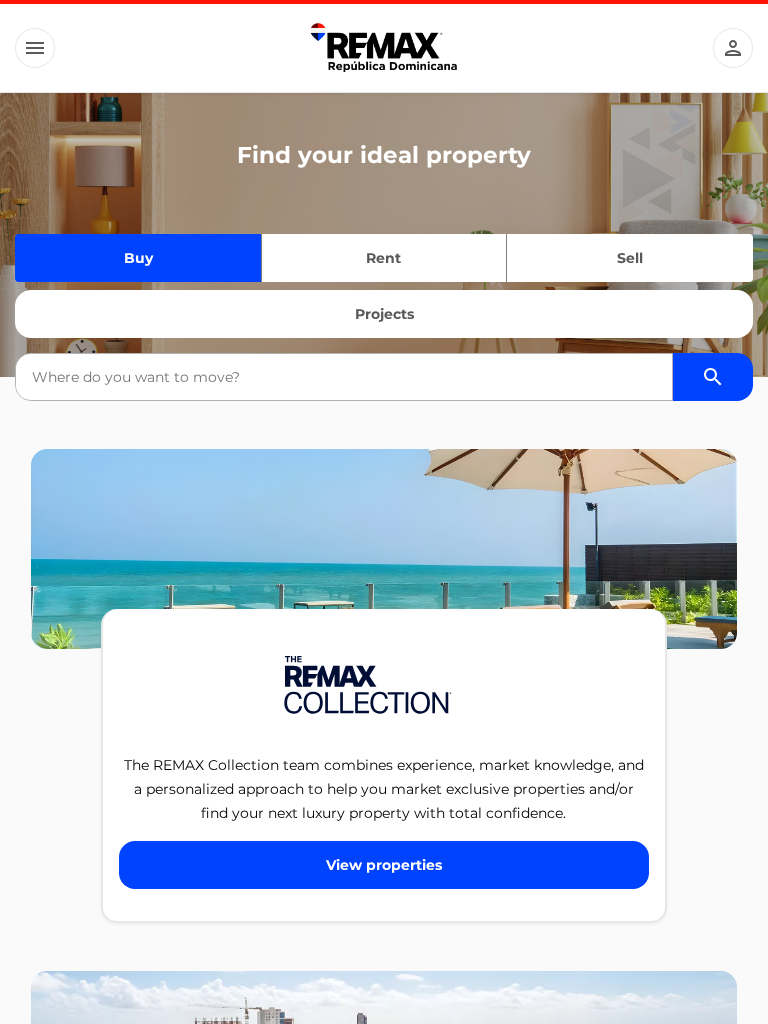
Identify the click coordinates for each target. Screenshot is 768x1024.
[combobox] (343, 377)
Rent (383, 258)
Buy (138, 258)
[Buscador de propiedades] (713, 377)
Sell (630, 258)
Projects (384, 314)
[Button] (35, 48)
